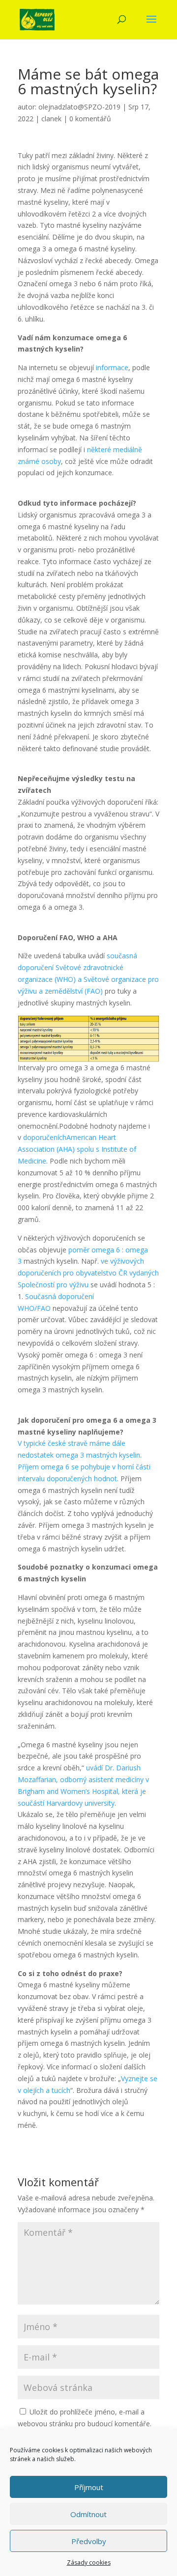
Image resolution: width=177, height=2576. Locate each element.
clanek (51, 119)
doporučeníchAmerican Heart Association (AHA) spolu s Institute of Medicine (77, 1149)
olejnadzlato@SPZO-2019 (79, 107)
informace (112, 367)
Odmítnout (88, 2514)
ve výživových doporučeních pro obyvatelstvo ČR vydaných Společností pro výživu (88, 1273)
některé (99, 449)
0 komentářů (90, 119)
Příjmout (89, 2487)
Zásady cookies (89, 2562)
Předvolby (89, 2541)
